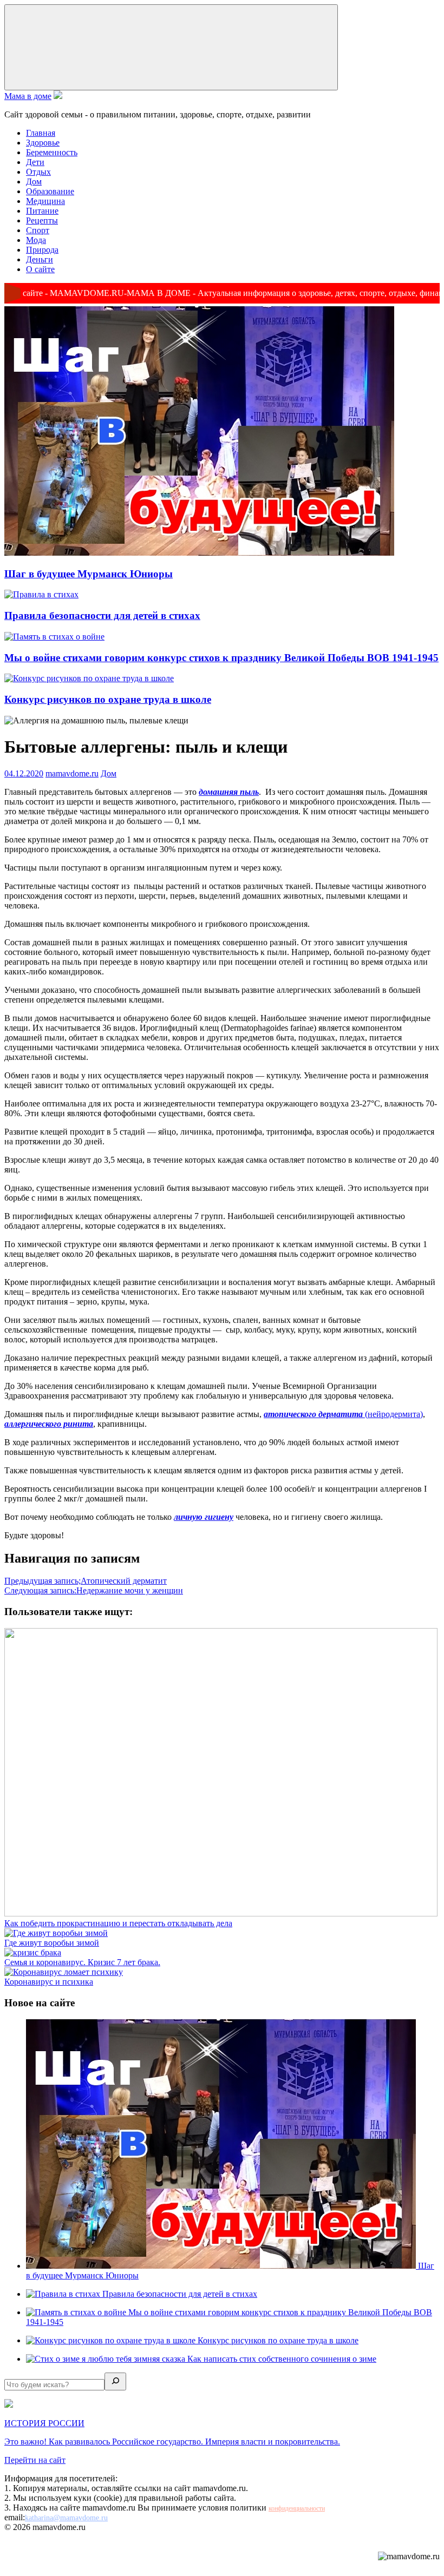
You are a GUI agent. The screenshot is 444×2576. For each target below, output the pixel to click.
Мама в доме (28, 96)
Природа (42, 250)
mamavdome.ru (72, 773)
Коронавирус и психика (49, 1982)
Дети (35, 162)
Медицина (45, 201)
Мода (36, 240)
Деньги (40, 259)
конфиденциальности (297, 2508)
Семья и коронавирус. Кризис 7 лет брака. (82, 1962)
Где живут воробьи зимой (52, 1943)
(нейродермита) (343, 1414)
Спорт (38, 230)
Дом (34, 182)
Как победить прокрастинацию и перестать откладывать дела (118, 1923)
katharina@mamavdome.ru (66, 2518)
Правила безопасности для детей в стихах (102, 615)
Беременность (52, 152)
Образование (50, 191)
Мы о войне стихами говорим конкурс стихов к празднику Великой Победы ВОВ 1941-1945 (221, 658)
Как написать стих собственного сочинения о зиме (282, 2359)
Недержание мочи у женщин (94, 1590)
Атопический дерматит (86, 1581)
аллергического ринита (49, 1424)
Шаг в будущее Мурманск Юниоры (89, 574)
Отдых (38, 172)
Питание (42, 211)
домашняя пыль (229, 792)
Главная (41, 133)
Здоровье (43, 143)
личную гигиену (204, 1517)
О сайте (40, 269)
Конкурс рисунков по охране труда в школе (108, 699)
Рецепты (42, 220)
